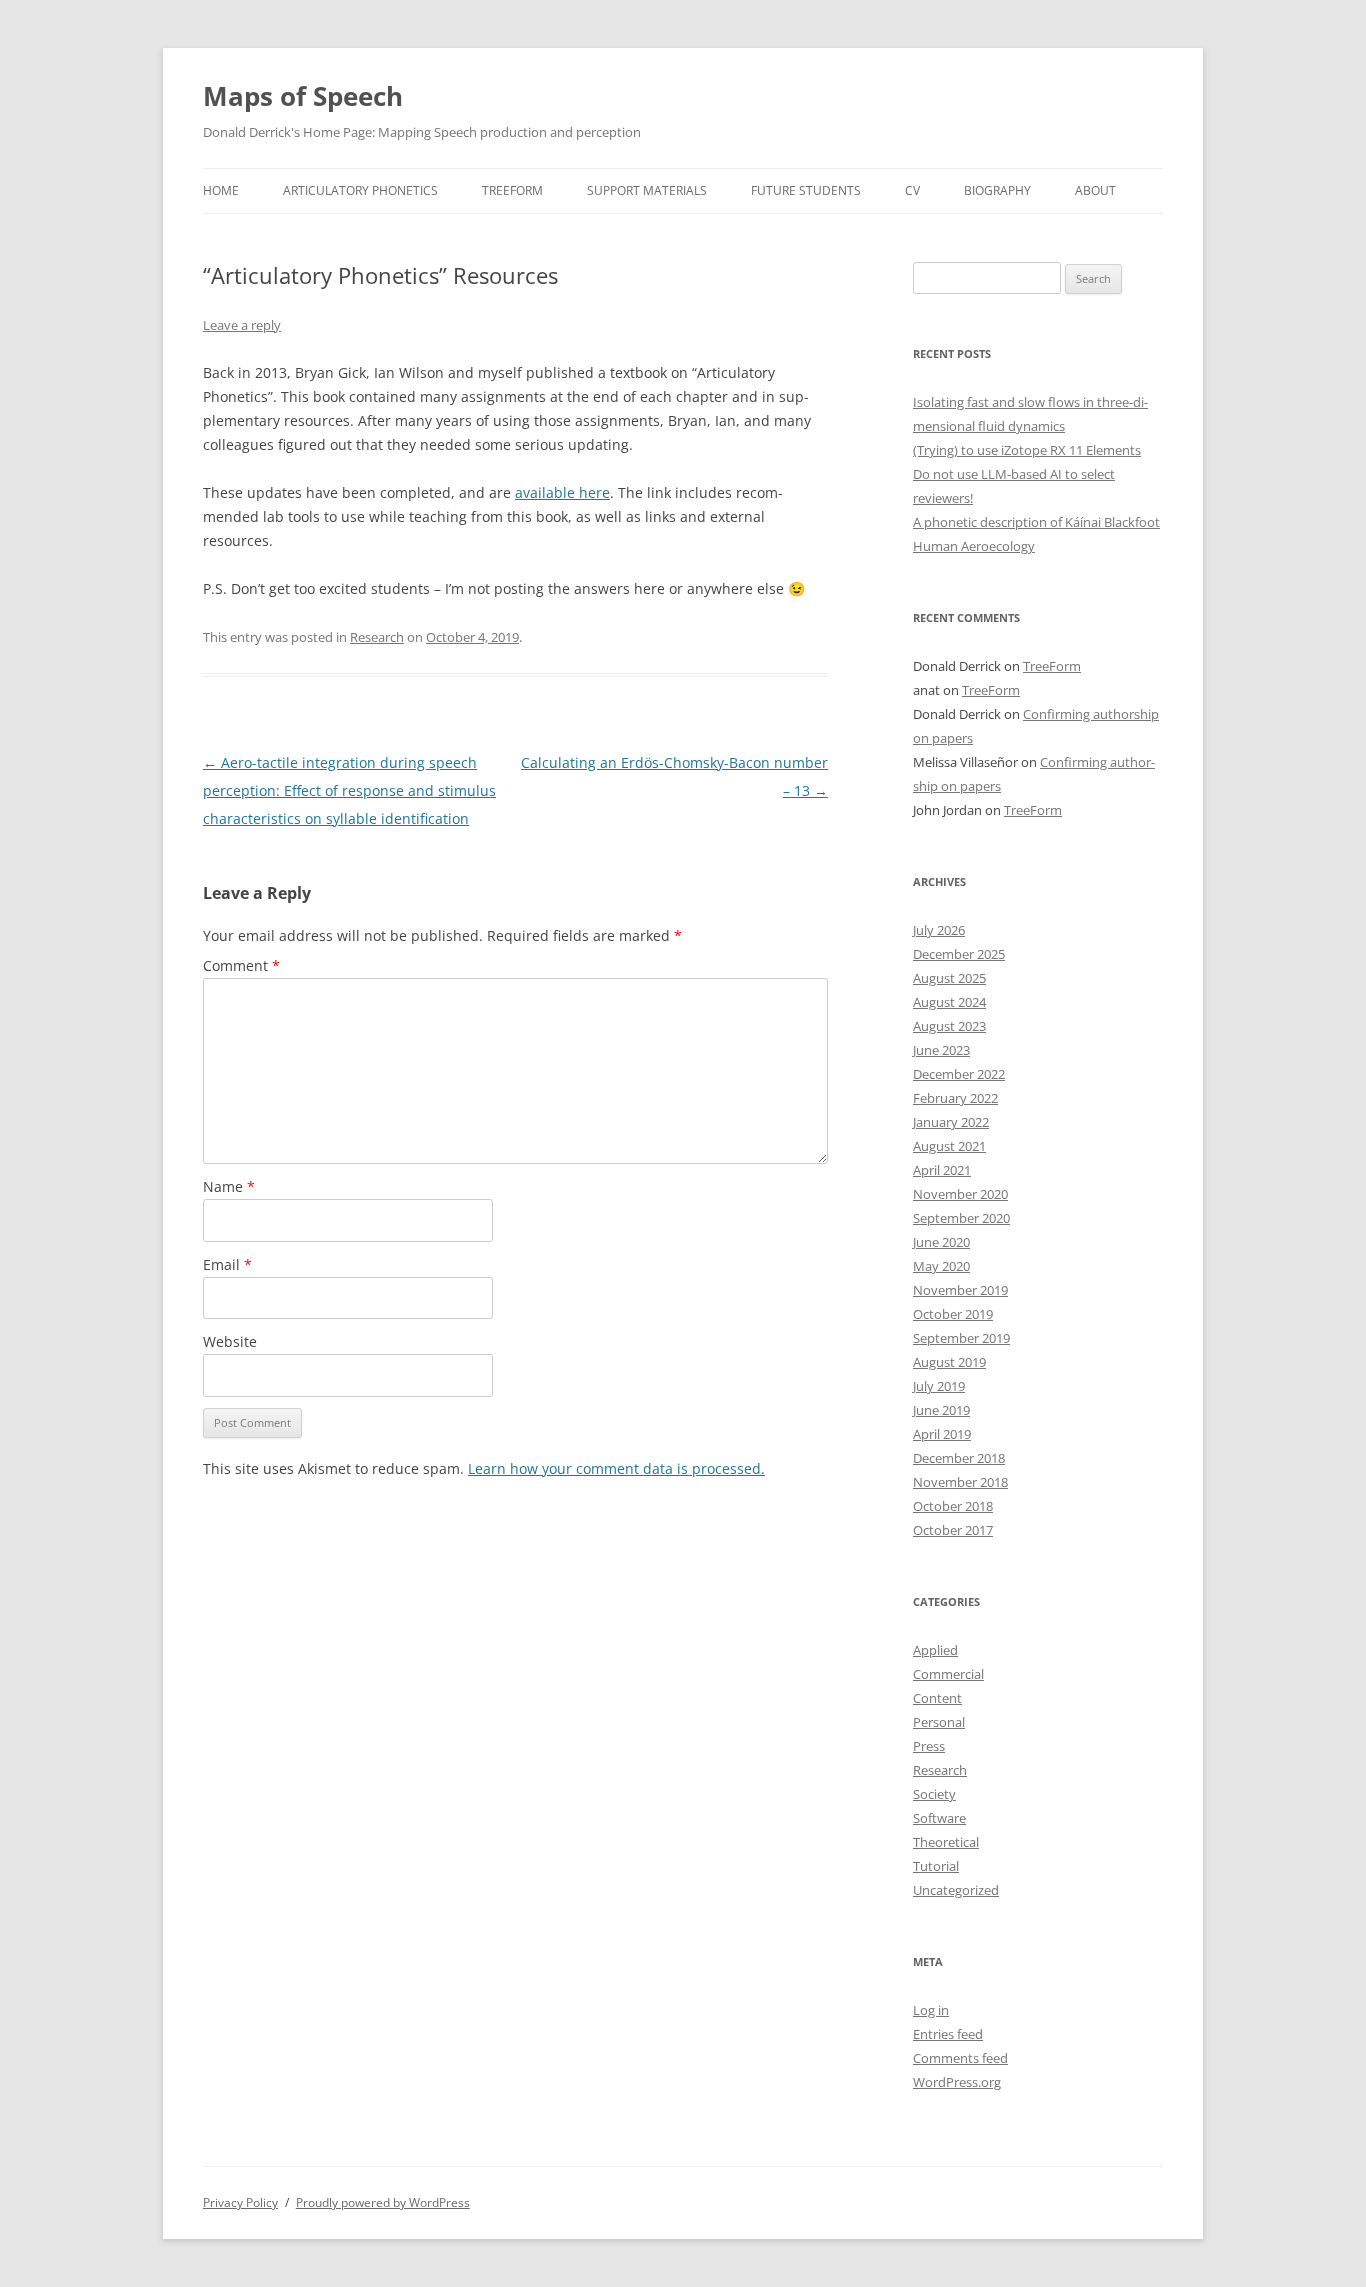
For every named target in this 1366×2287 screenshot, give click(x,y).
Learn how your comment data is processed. (616, 1468)
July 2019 (939, 1386)
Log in (931, 2010)
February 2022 (955, 1098)
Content (937, 1698)
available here (562, 492)
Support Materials (647, 190)
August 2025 (949, 978)
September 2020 (961, 1218)
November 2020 (960, 1194)
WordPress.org (957, 2082)
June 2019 (941, 1410)
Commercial (948, 1674)
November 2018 (960, 1482)
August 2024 (949, 1002)
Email (227, 1264)
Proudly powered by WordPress (383, 2202)
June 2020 (941, 1242)
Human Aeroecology (974, 546)
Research (377, 637)
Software (939, 1818)
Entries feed (948, 2034)
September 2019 (961, 1338)
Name (229, 1186)
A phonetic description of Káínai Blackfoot (1036, 522)
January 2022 (951, 1122)
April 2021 (942, 1170)
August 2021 (949, 1146)
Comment (241, 965)
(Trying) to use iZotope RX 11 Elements (1027, 450)
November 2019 (960, 1290)
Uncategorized (956, 1890)
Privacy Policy (240, 2202)
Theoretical (946, 1842)
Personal (939, 1722)
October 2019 (953, 1314)
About (1095, 190)
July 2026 (939, 930)
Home (221, 190)
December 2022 (959, 1074)
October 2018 (953, 1506)
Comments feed (960, 2058)
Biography (997, 190)
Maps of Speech (303, 96)
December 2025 (959, 954)
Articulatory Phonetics (360, 190)
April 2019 (942, 1434)
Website (230, 1341)
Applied (935, 1650)
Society (934, 1794)
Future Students (806, 190)
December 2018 (959, 1458)
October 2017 (953, 1530)
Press (929, 1746)
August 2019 (949, 1362)
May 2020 (941, 1266)
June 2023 (941, 1050)
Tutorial (936, 1866)
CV (912, 190)
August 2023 (949, 1026)
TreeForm (512, 190)
